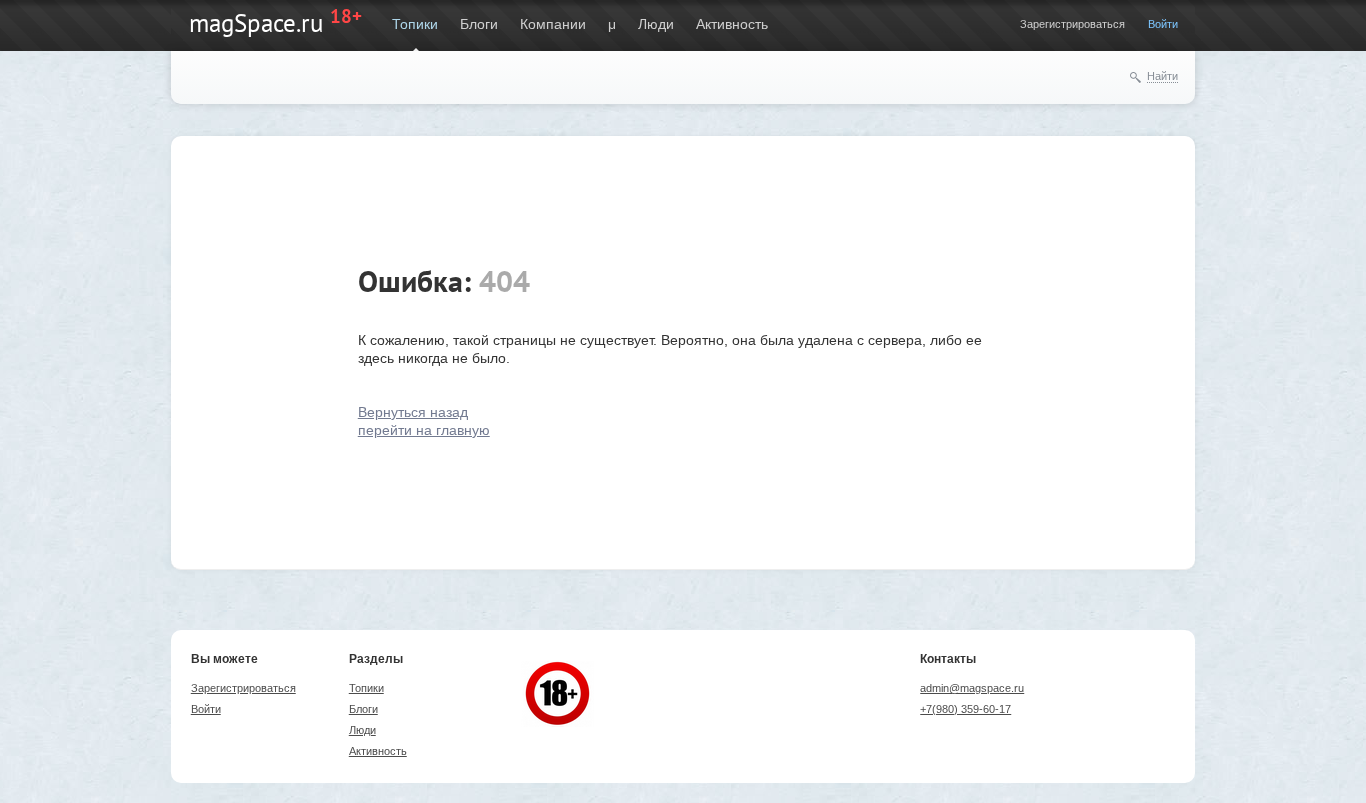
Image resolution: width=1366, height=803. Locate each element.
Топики (415, 24)
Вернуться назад (413, 412)
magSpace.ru (256, 23)
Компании (553, 24)
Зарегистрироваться (1072, 24)
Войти (1163, 24)
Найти (1162, 76)
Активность (732, 24)
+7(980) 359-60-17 (965, 709)
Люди (656, 24)
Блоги (479, 24)
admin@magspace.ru (972, 688)
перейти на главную (424, 430)
